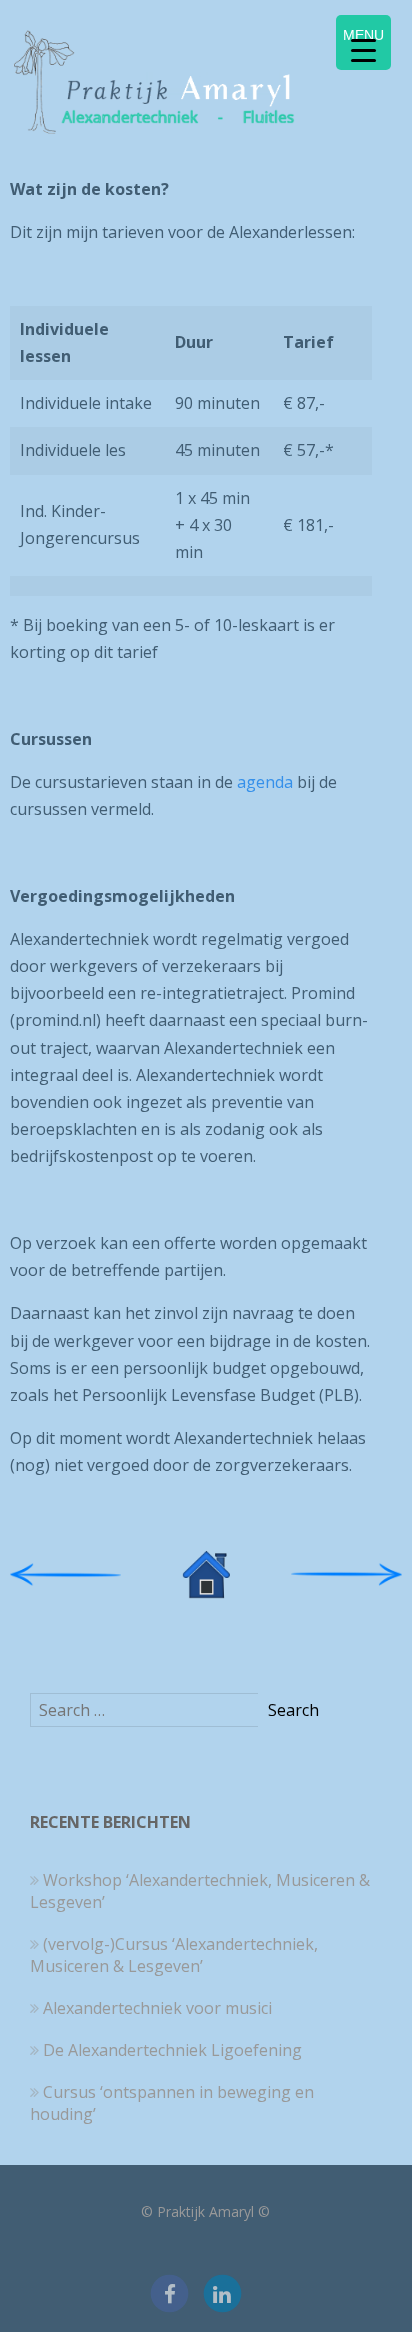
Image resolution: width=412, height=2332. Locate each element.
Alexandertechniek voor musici (157, 2008)
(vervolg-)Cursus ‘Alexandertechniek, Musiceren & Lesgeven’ (174, 1955)
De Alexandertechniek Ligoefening (172, 2050)
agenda (265, 782)
